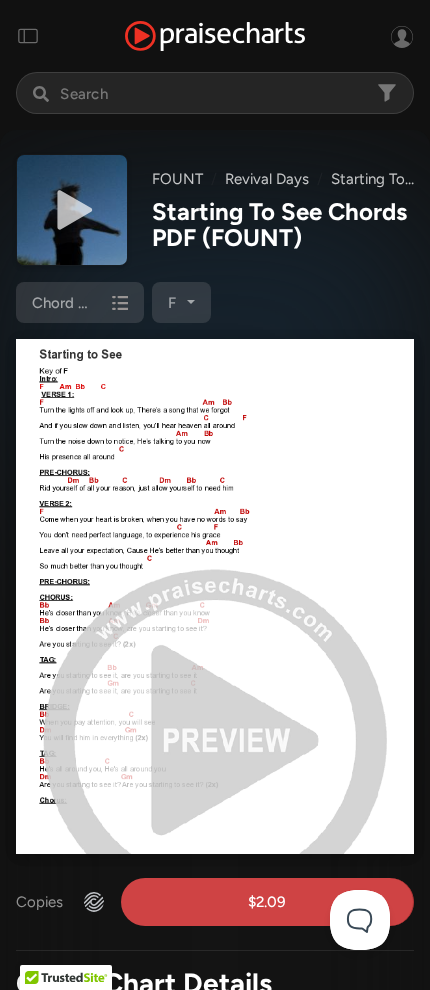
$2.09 (267, 902)
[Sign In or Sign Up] (402, 36)
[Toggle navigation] (28, 36)
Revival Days (267, 179)
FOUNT (177, 179)
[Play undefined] (72, 210)
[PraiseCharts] (215, 36)
